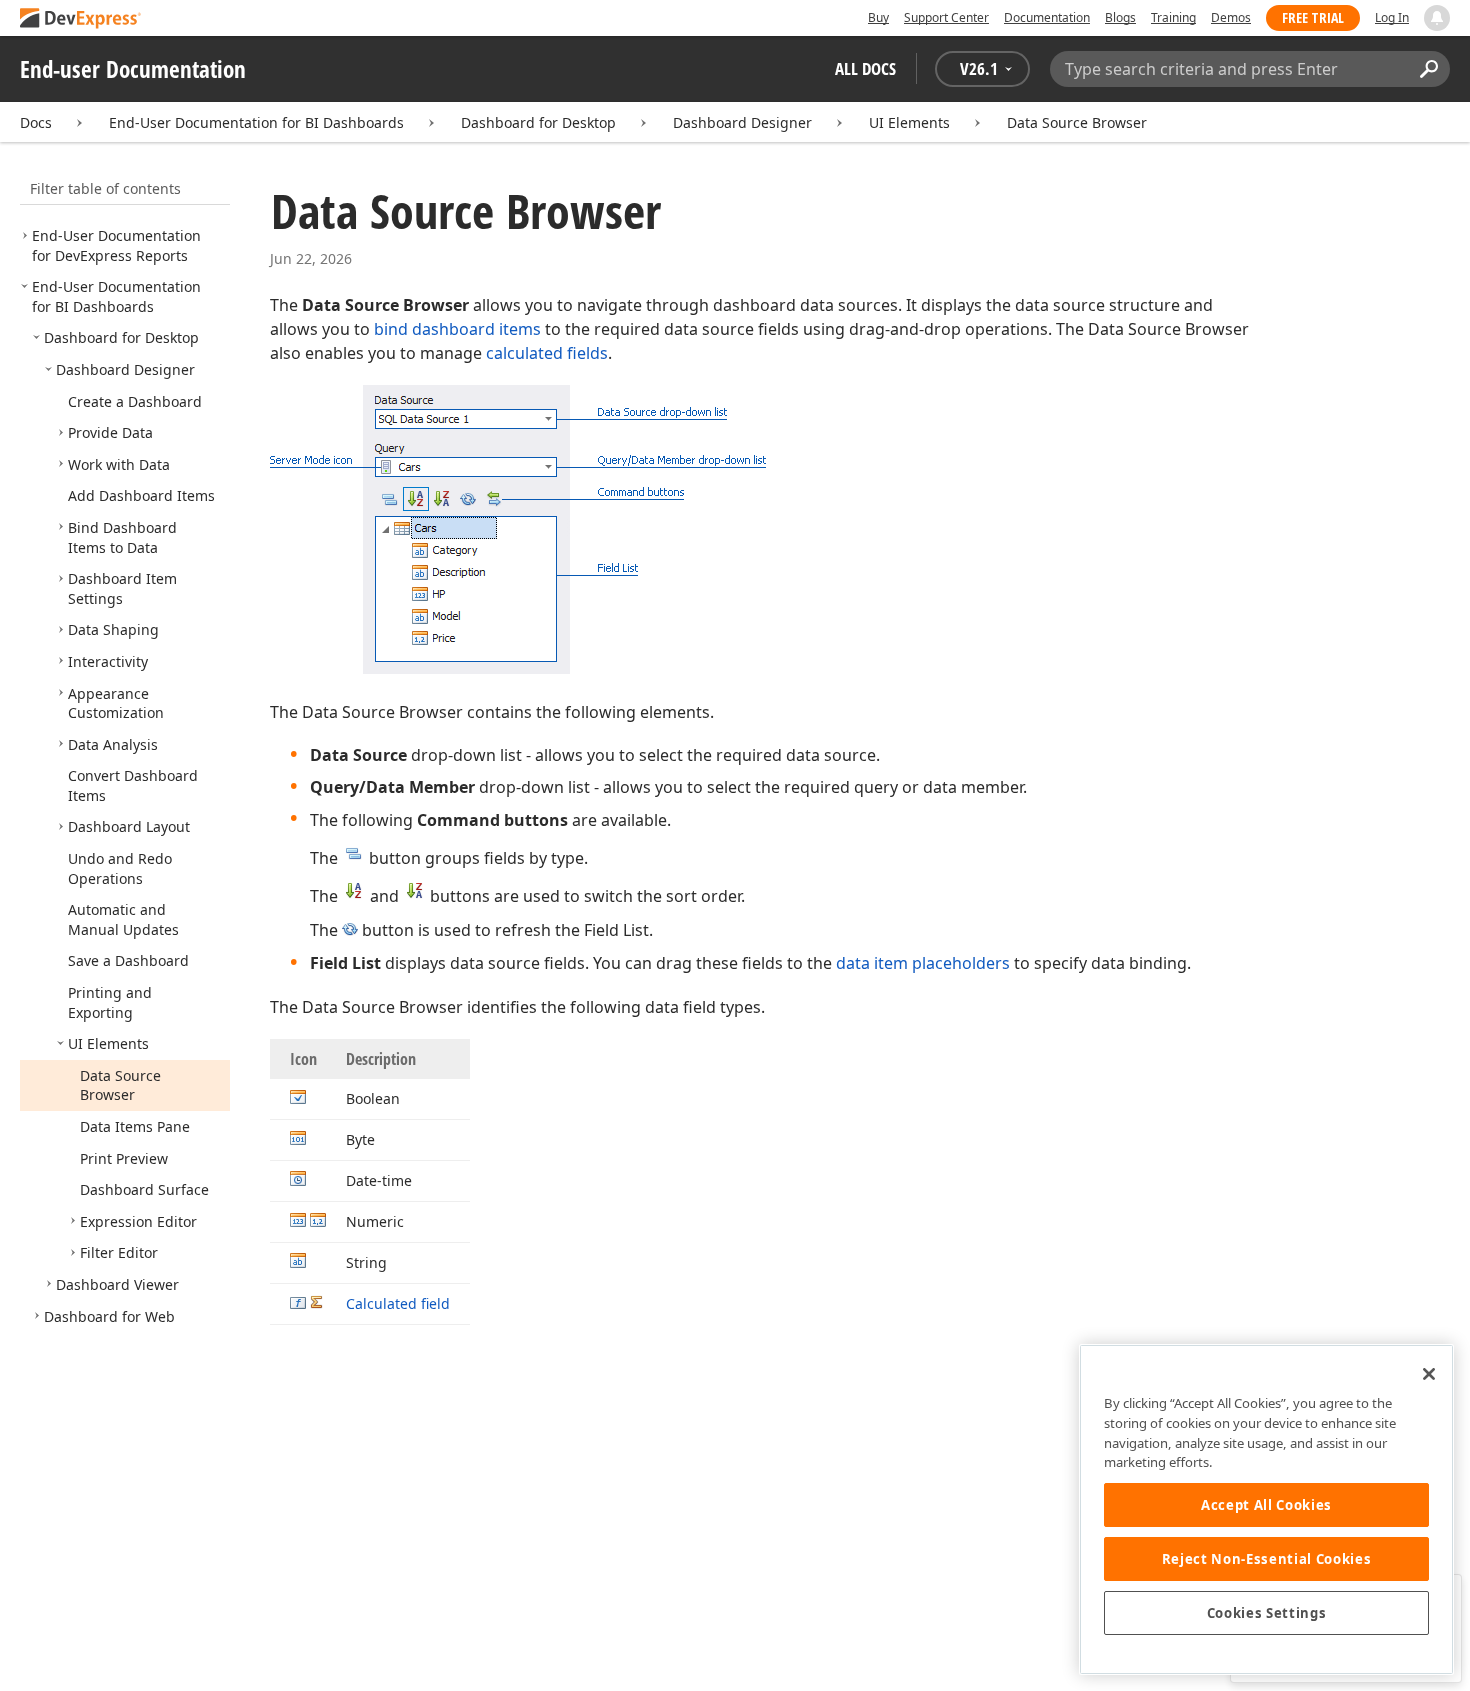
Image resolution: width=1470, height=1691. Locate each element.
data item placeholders (923, 963)
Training (1173, 17)
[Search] (1428, 69)
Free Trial (1313, 17)
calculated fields (547, 353)
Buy (878, 17)
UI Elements (909, 122)
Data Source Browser (1077, 122)
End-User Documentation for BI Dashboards (256, 122)
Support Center (946, 17)
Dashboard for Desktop (538, 122)
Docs (36, 122)
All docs (865, 68)
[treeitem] (116, 245)
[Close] (1429, 1374)
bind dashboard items (457, 329)
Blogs (1120, 17)
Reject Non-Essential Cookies (1266, 1559)
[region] (1266, 1509)
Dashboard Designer (742, 122)
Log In (1392, 17)
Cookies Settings (1267, 1613)
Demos (1231, 17)
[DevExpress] (81, 19)
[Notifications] (1437, 18)
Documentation (1047, 17)
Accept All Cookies (1266, 1505)
